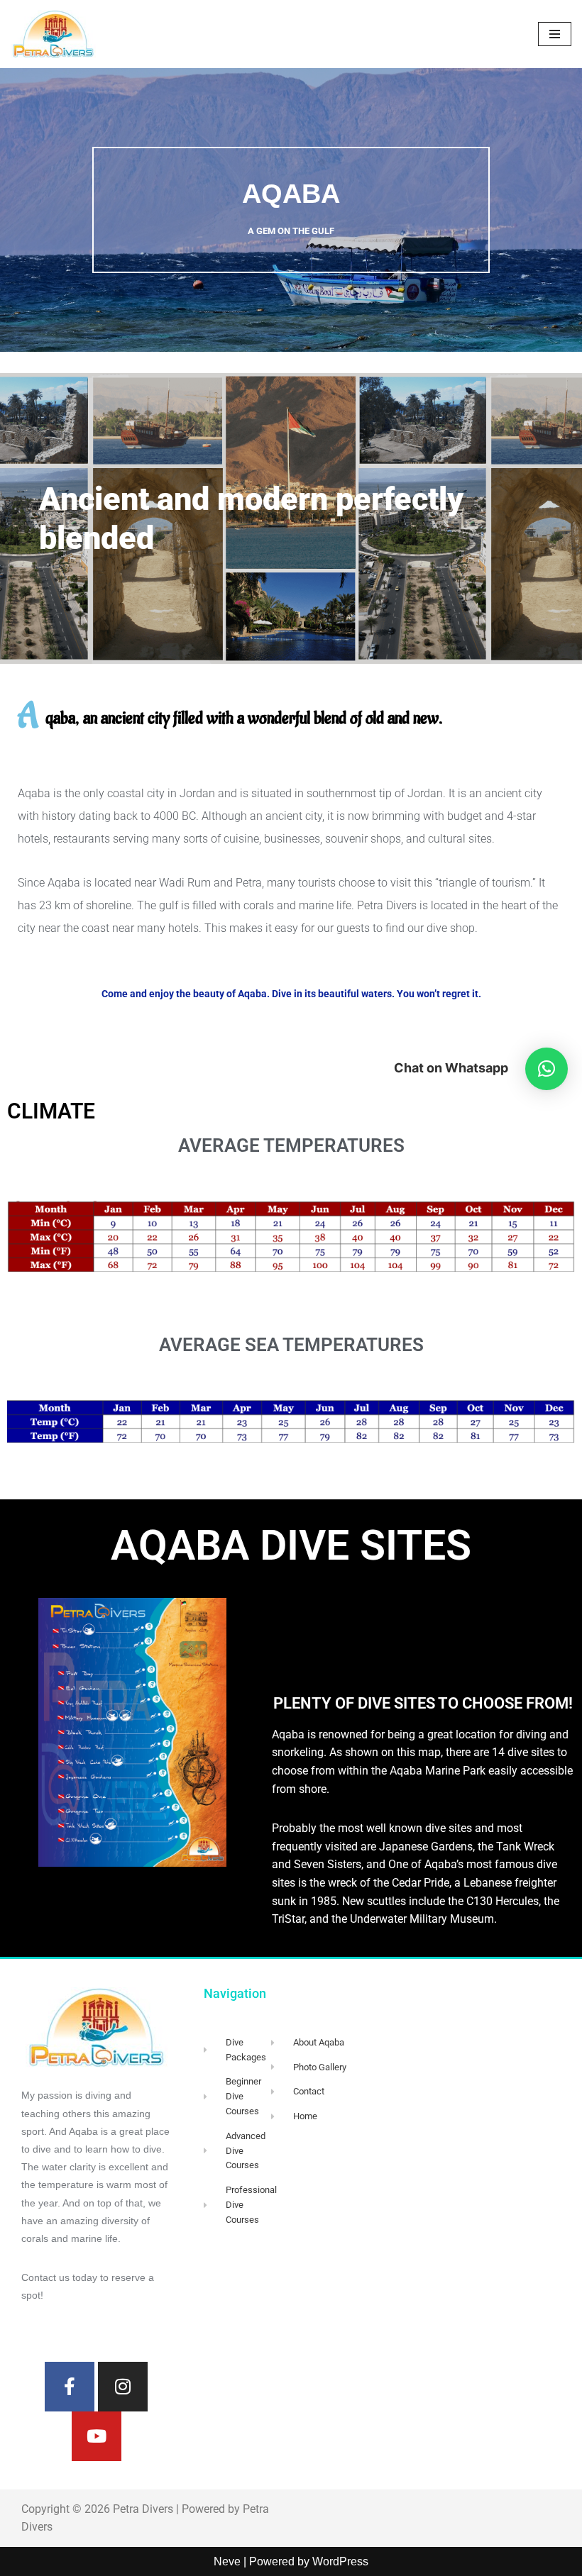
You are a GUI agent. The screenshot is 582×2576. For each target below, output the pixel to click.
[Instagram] (123, 2387)
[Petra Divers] (53, 34)
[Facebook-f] (70, 2387)
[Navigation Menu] (555, 34)
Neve (227, 2561)
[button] (547, 1069)
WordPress (340, 2561)
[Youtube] (97, 2436)
